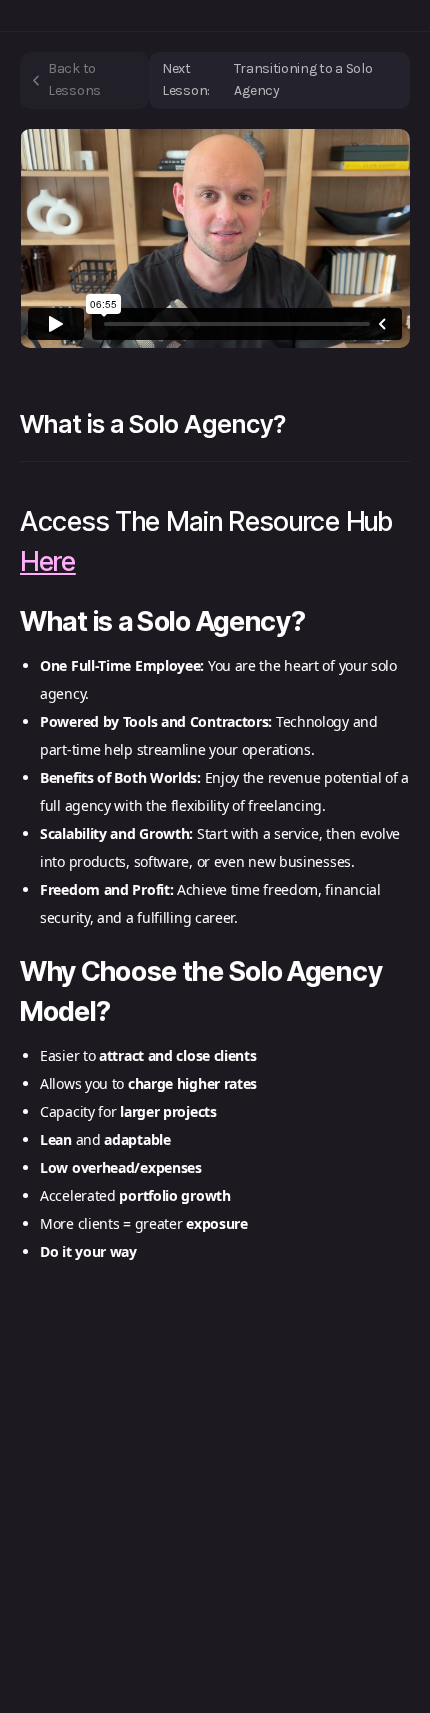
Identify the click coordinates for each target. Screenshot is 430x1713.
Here (48, 561)
